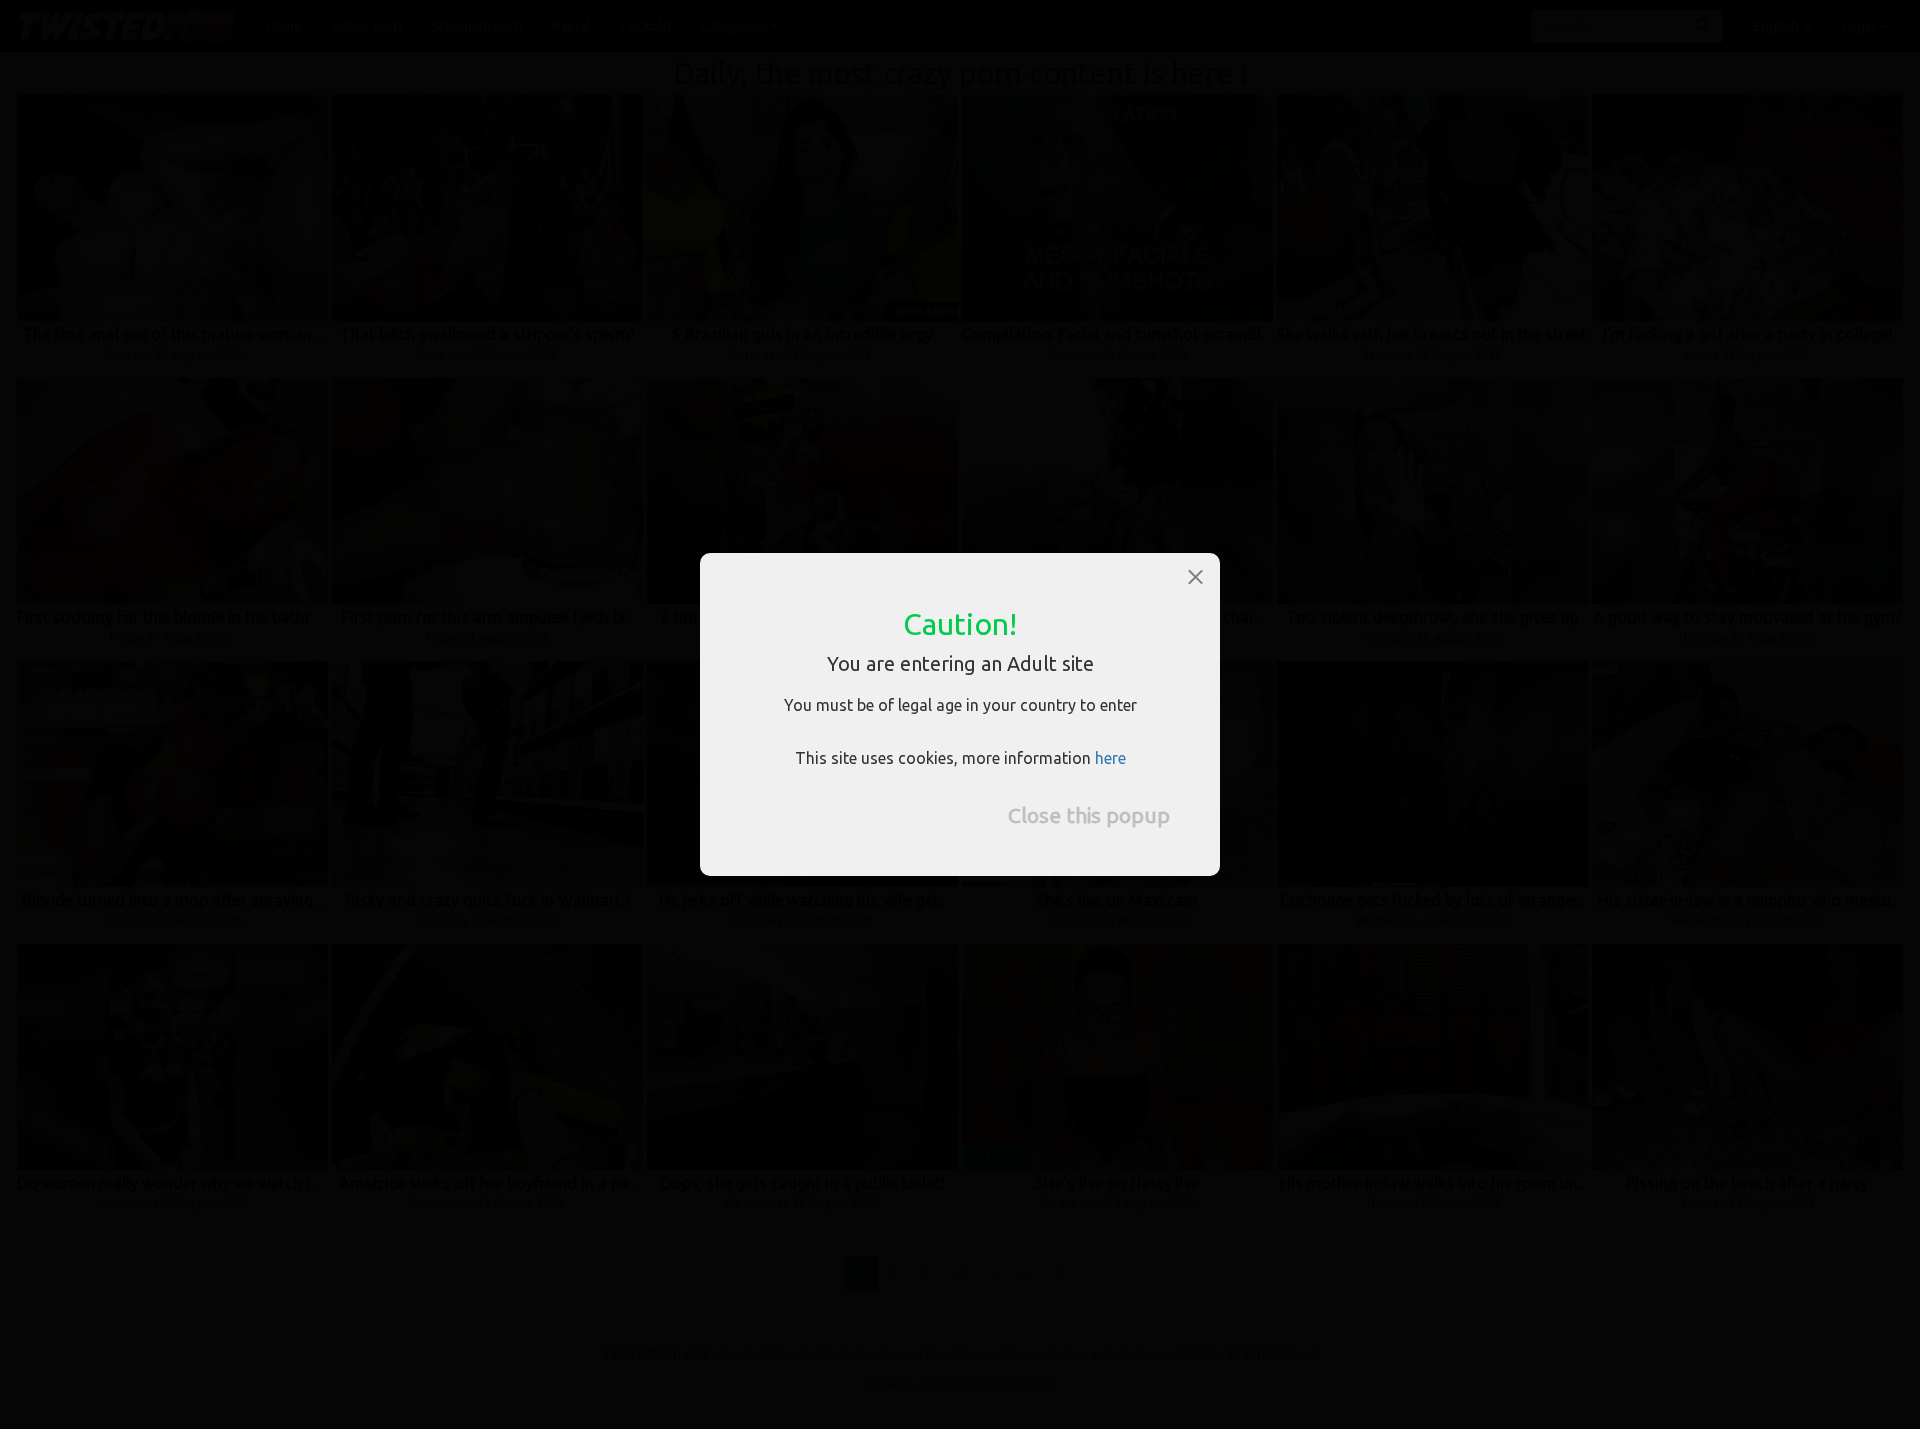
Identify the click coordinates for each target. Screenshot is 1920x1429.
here (1110, 758)
